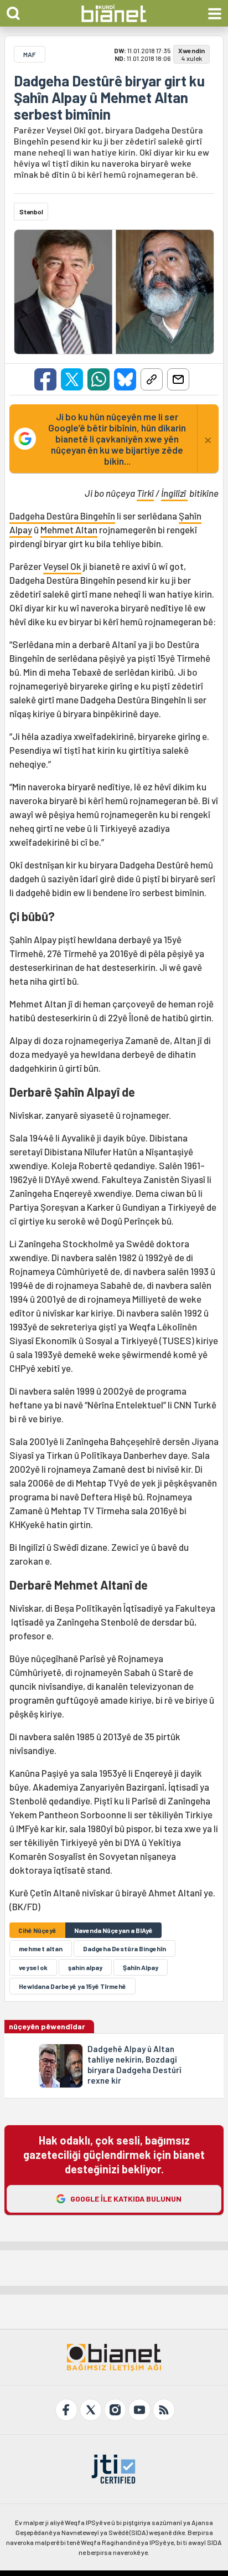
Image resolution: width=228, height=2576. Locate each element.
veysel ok (33, 1967)
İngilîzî (174, 493)
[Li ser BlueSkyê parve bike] (125, 379)
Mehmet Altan (69, 529)
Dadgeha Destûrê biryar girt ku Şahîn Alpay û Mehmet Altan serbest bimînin (109, 97)
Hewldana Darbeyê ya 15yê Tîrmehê (72, 1986)
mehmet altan (41, 1948)
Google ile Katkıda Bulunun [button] (126, 2199)
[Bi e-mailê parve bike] (178, 379)
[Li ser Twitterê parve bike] (72, 379)
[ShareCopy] (152, 379)
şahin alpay (85, 1967)
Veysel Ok (62, 566)
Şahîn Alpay (141, 1967)
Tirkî (145, 493)
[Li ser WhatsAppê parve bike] (99, 379)
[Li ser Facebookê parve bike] (45, 379)
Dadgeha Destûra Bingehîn (62, 516)
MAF (30, 54)
